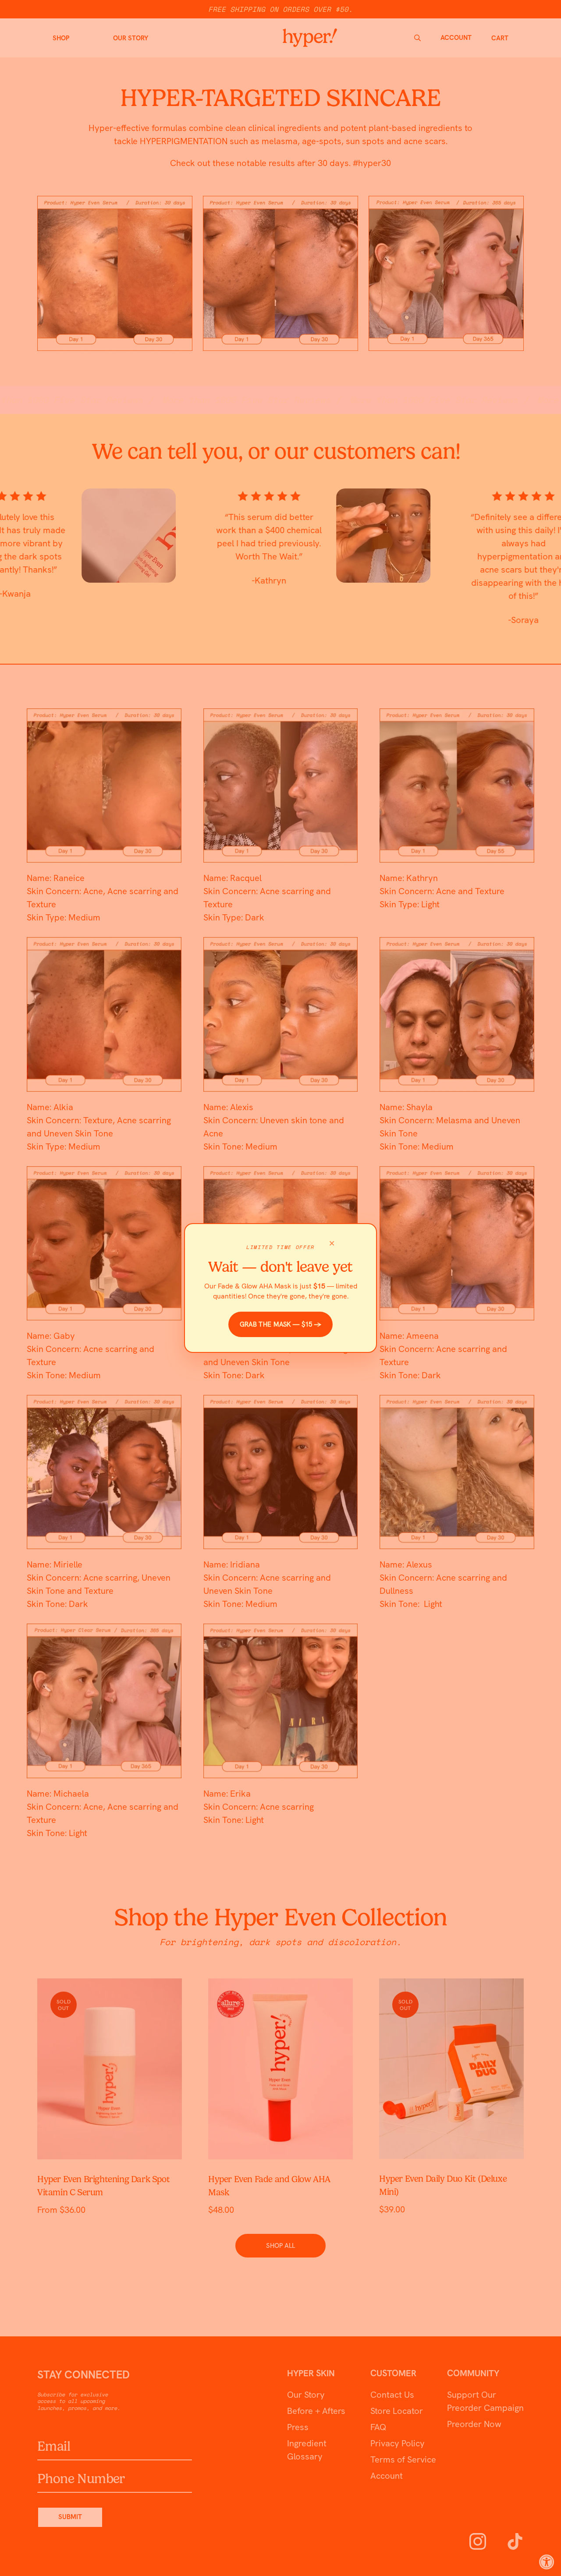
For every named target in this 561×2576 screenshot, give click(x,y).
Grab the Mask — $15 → (280, 1324)
